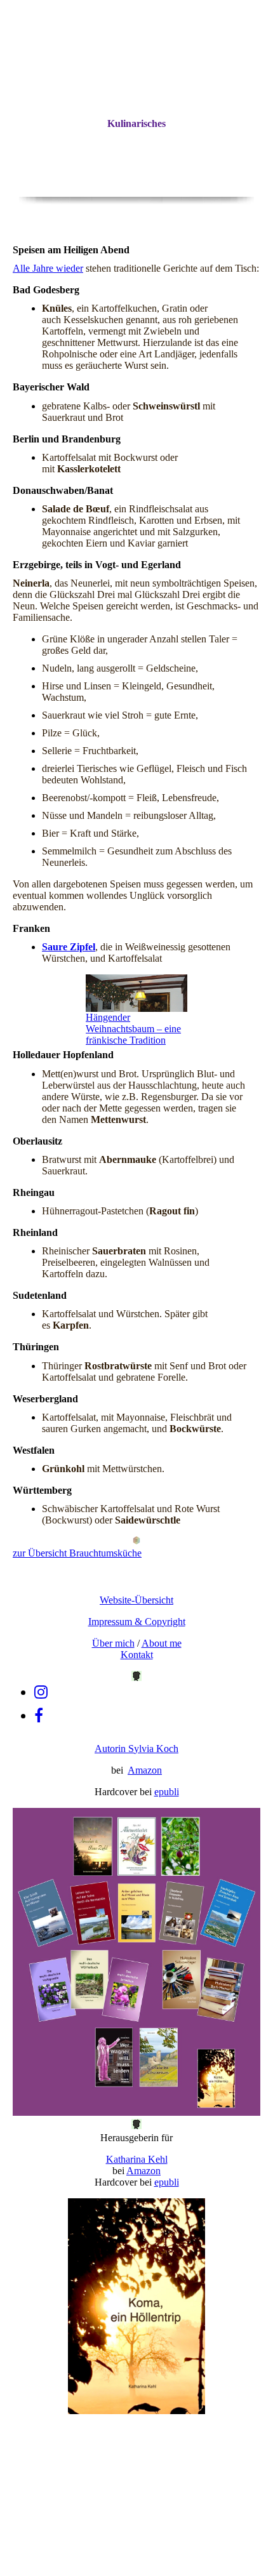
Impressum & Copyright (137, 1622)
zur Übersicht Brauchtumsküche (77, 1553)
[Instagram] (41, 1692)
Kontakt (137, 1655)
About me (162, 1643)
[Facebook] (39, 1716)
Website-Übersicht (136, 1600)
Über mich (113, 1643)
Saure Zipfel (69, 947)
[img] (137, 133)
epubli (167, 1792)
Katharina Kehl (137, 2159)
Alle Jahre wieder (48, 268)
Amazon (145, 1770)
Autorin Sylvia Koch (136, 1749)
